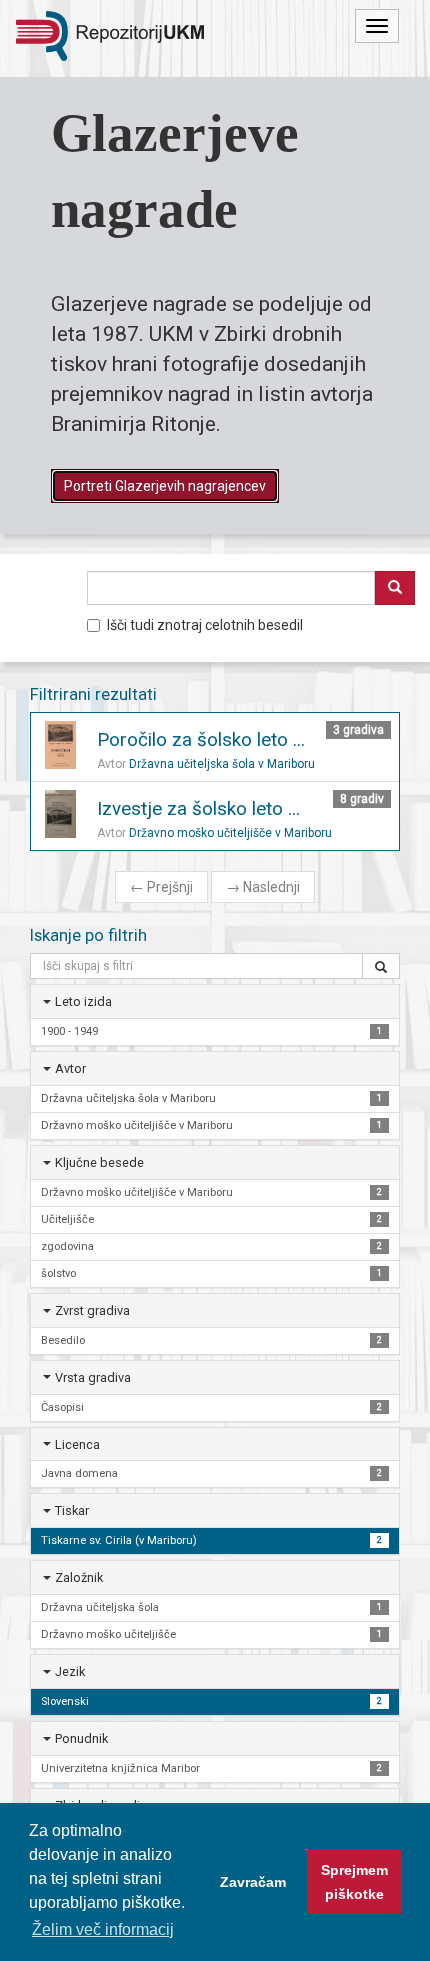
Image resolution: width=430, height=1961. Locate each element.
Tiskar (72, 1510)
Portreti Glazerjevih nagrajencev (165, 486)
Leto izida (83, 1001)
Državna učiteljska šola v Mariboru (222, 764)
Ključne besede (99, 1162)
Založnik (79, 1577)
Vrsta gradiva (93, 1377)
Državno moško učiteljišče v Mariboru (230, 833)
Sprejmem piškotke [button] (354, 1882)
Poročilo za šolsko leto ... (201, 739)
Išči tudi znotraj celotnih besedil (205, 625)
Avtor (70, 1068)
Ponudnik (81, 1738)
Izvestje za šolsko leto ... (198, 808)
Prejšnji (161, 887)
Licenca (77, 1444)
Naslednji (263, 887)
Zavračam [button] (253, 1882)
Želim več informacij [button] (103, 1929)
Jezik (70, 1671)
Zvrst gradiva (92, 1310)
